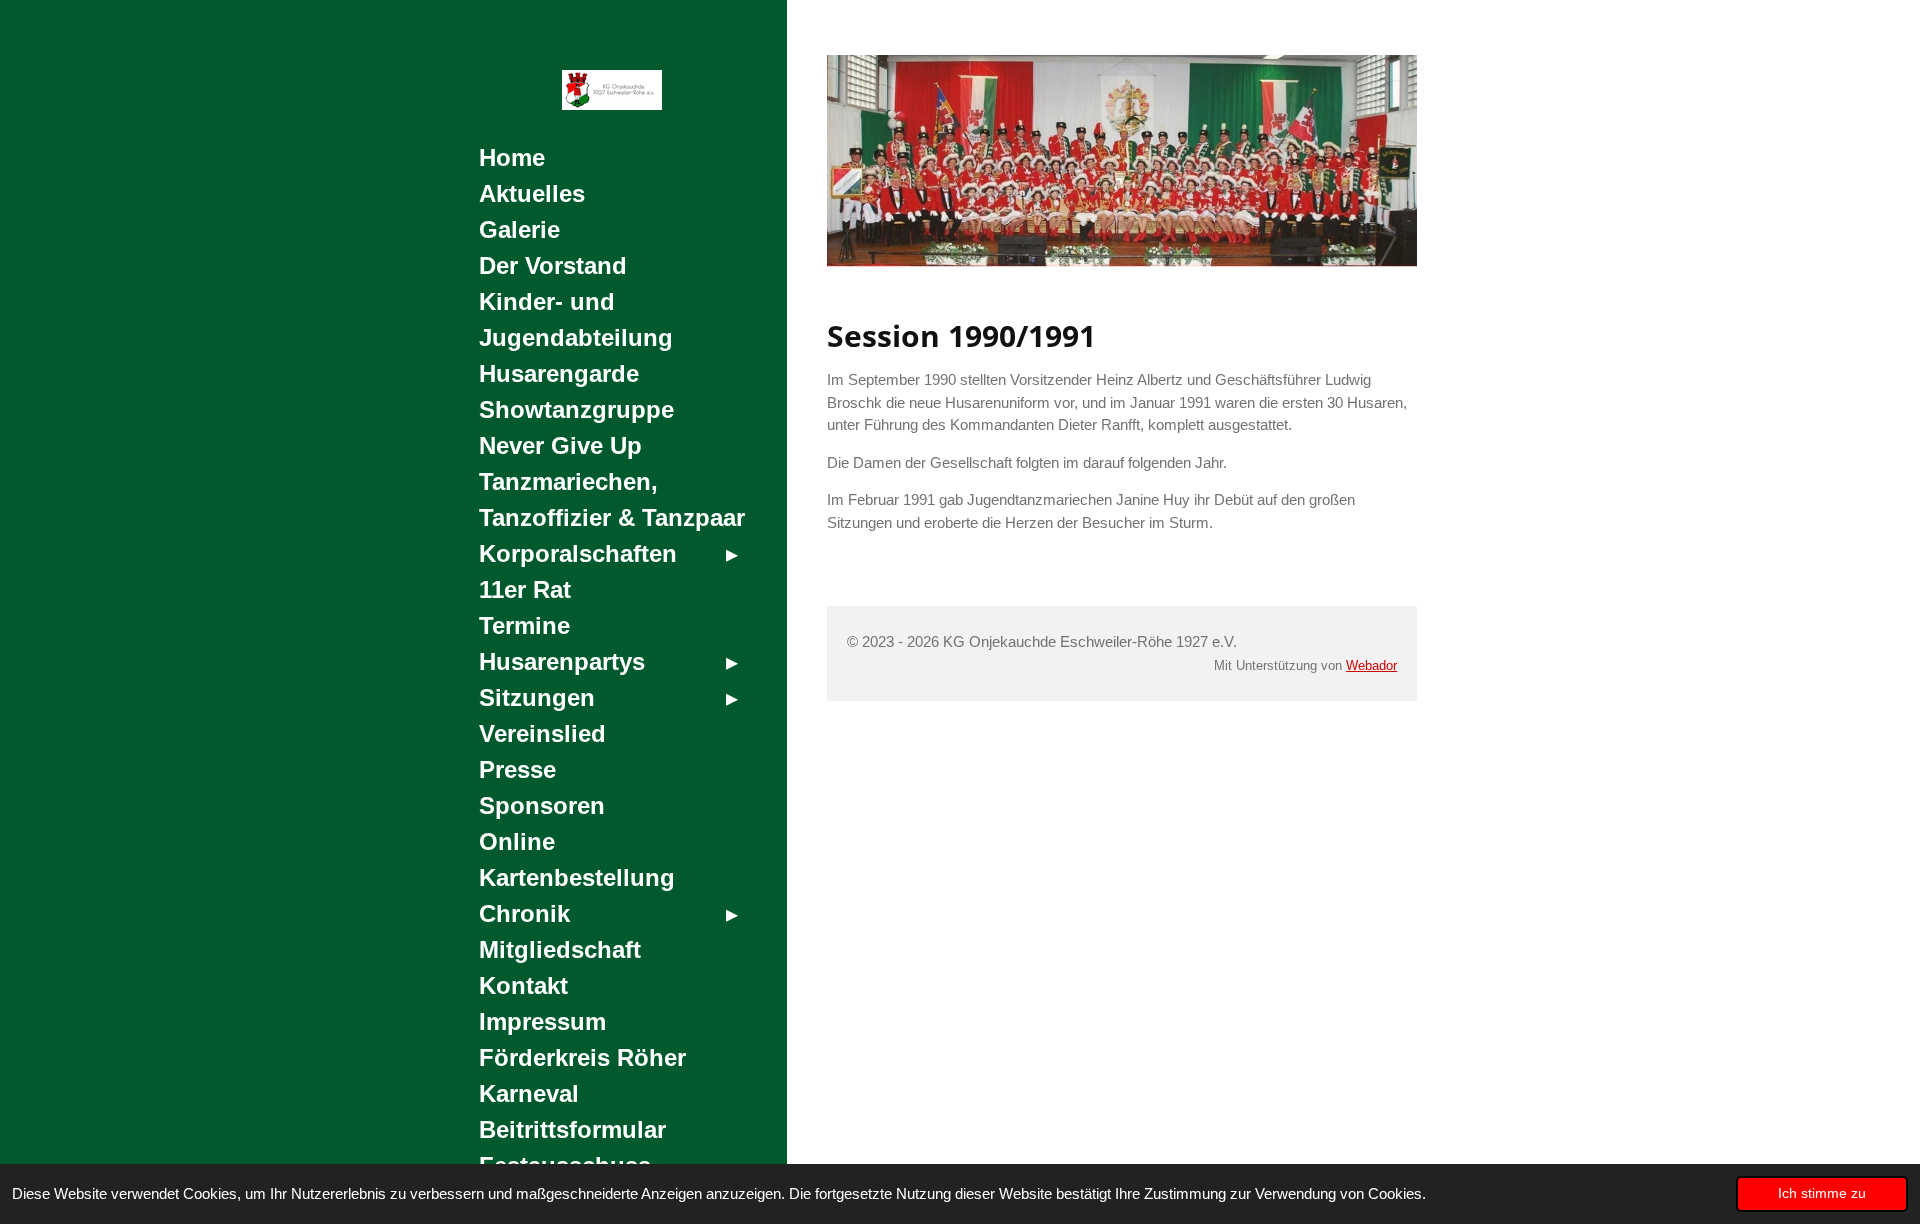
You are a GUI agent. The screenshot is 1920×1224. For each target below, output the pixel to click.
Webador (1371, 666)
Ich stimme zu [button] (1822, 1193)
